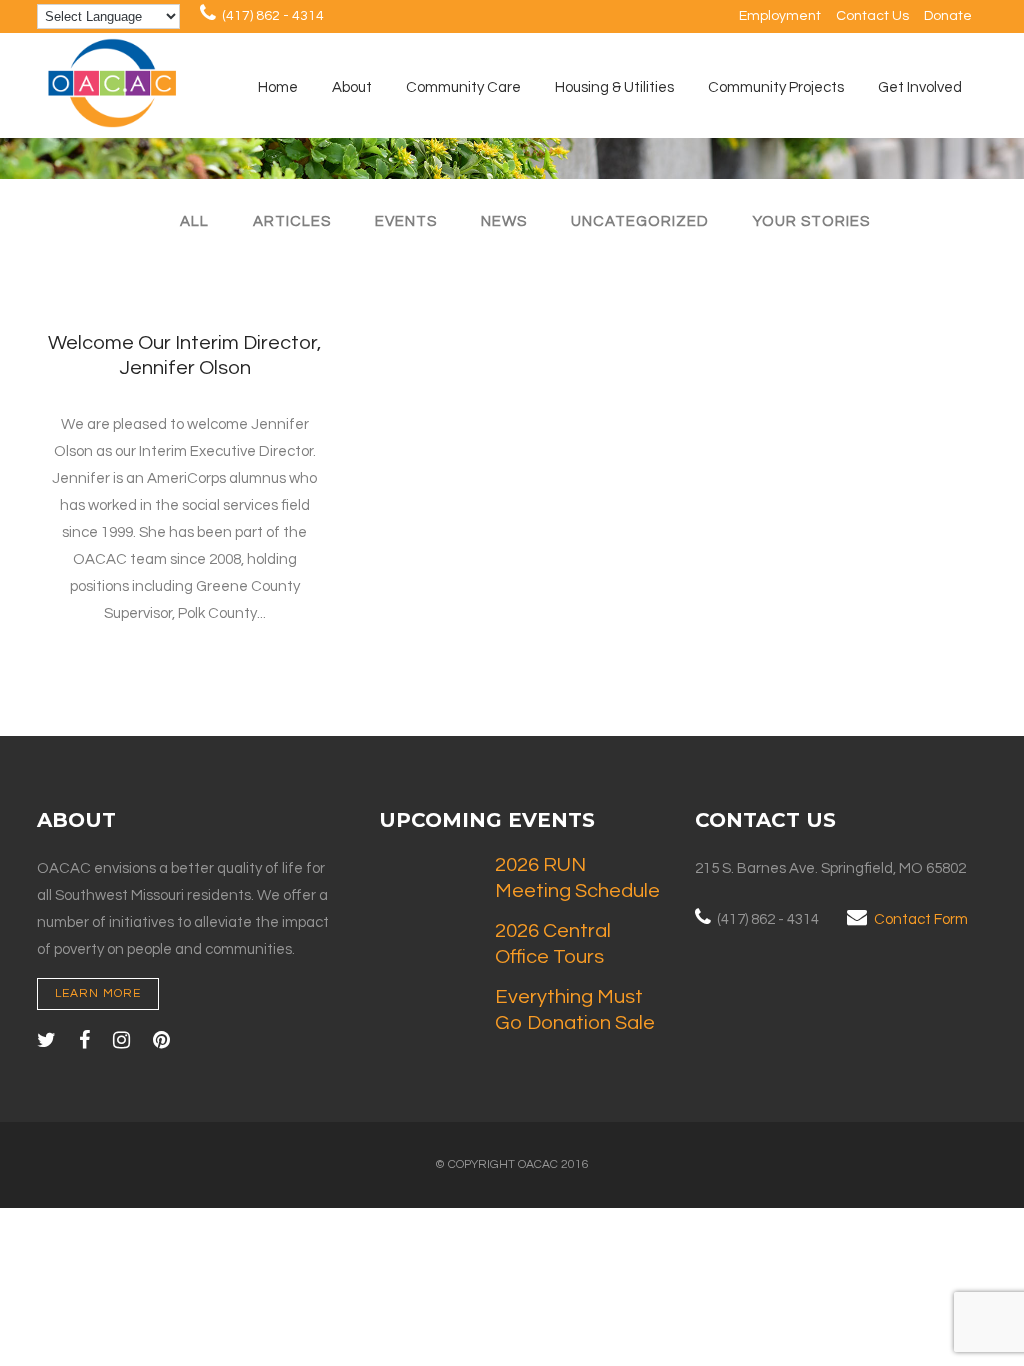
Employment (780, 16)
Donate (948, 16)
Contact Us (872, 16)
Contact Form (921, 919)
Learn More (98, 993)
